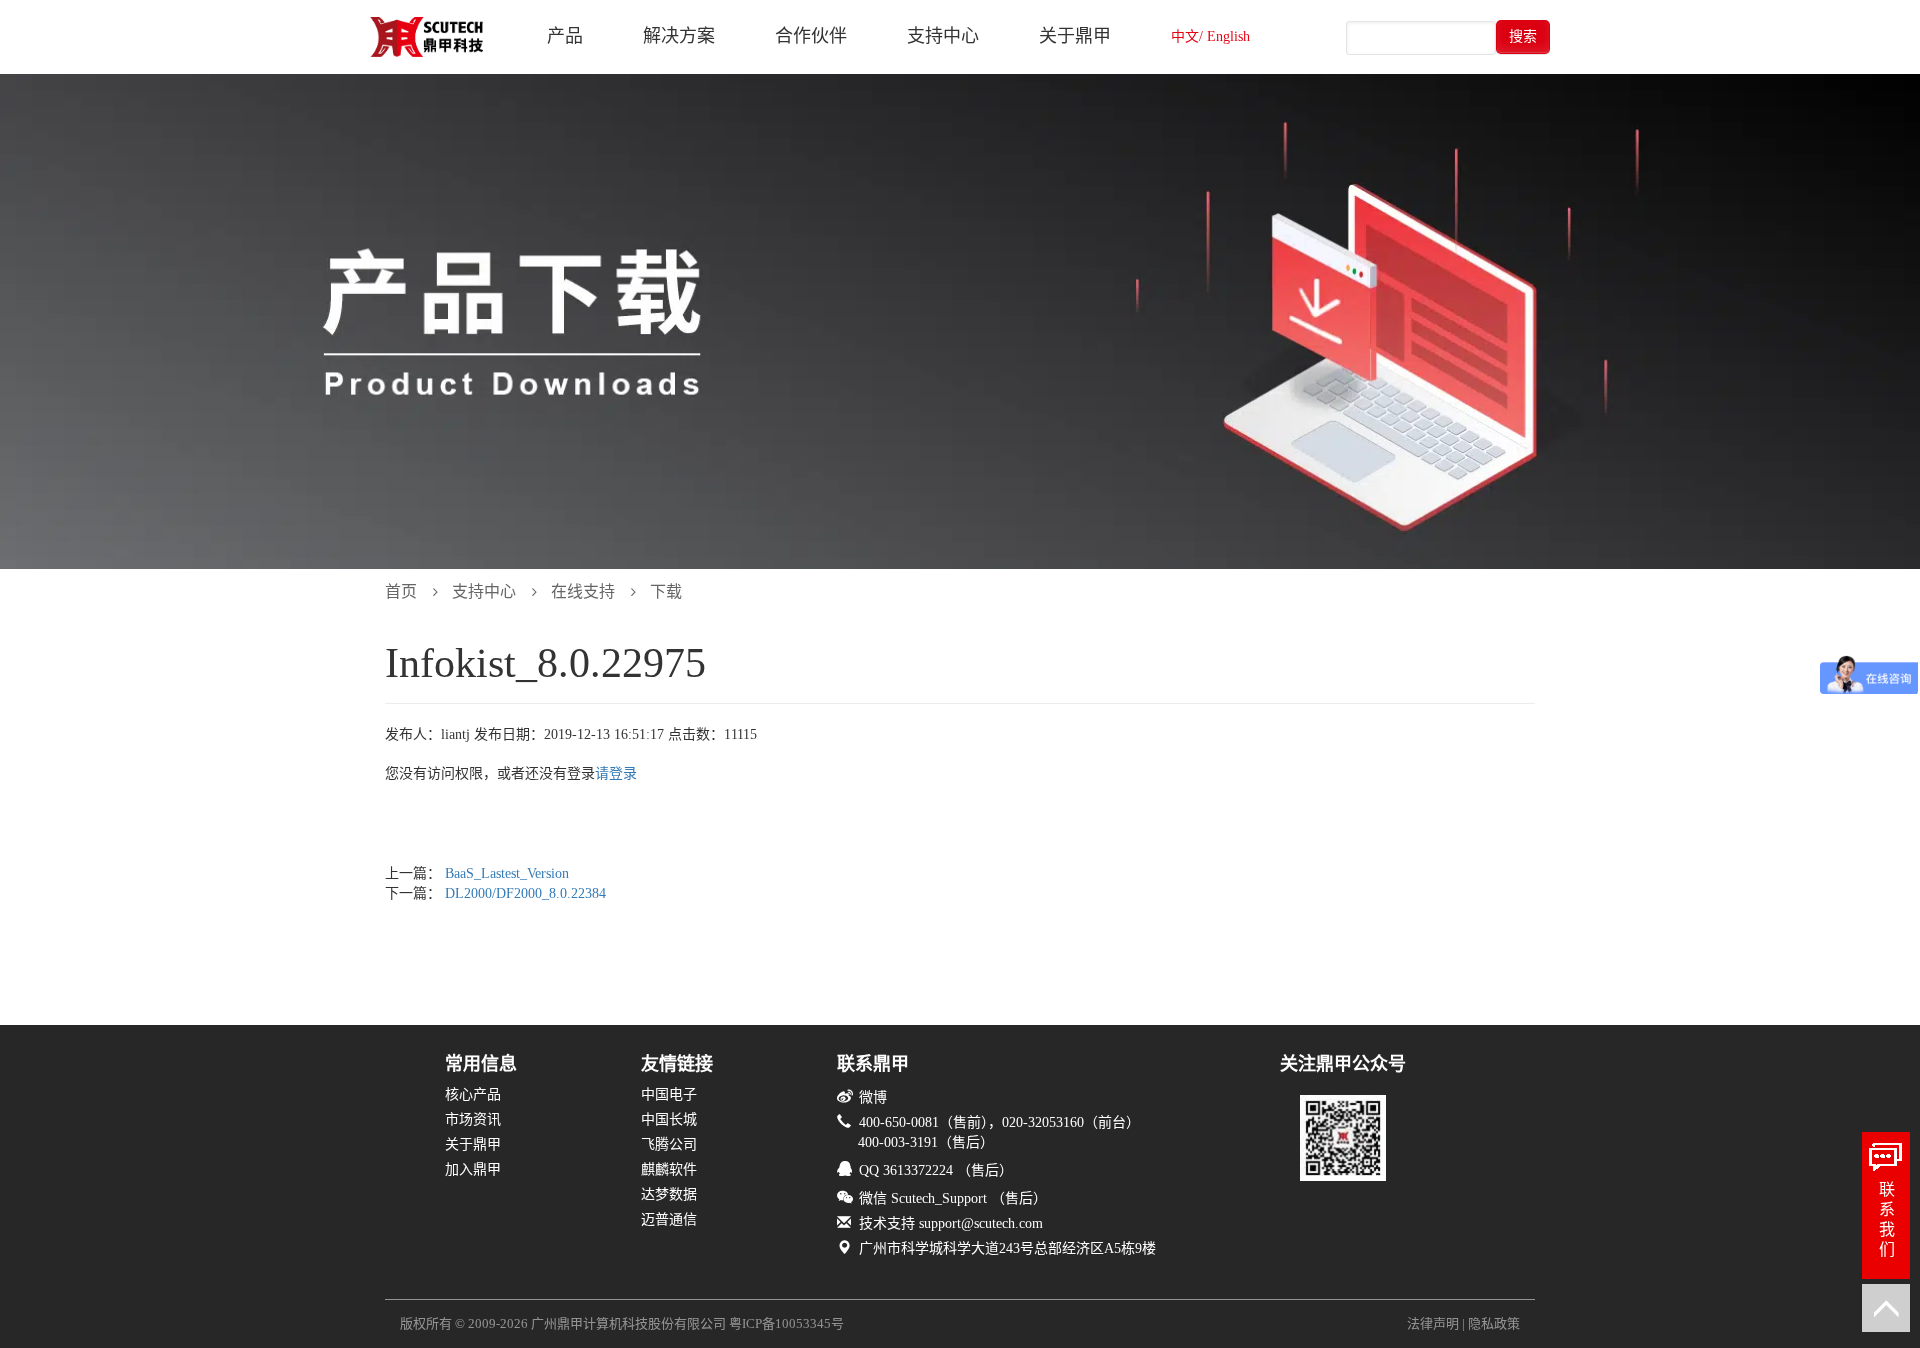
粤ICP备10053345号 (786, 1323)
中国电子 (669, 1094)
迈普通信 (669, 1219)
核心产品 (473, 1094)
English (1228, 36)
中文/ (1187, 36)
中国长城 (669, 1119)
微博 (873, 1097)
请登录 (616, 773)
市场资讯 (473, 1119)
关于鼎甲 (473, 1144)
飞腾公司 (669, 1144)
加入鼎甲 (473, 1169)
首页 (401, 591)
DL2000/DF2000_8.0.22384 (525, 893)
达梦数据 (669, 1194)
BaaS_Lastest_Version (507, 873)
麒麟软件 (669, 1169)
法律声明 (1433, 1323)
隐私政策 (1494, 1323)
